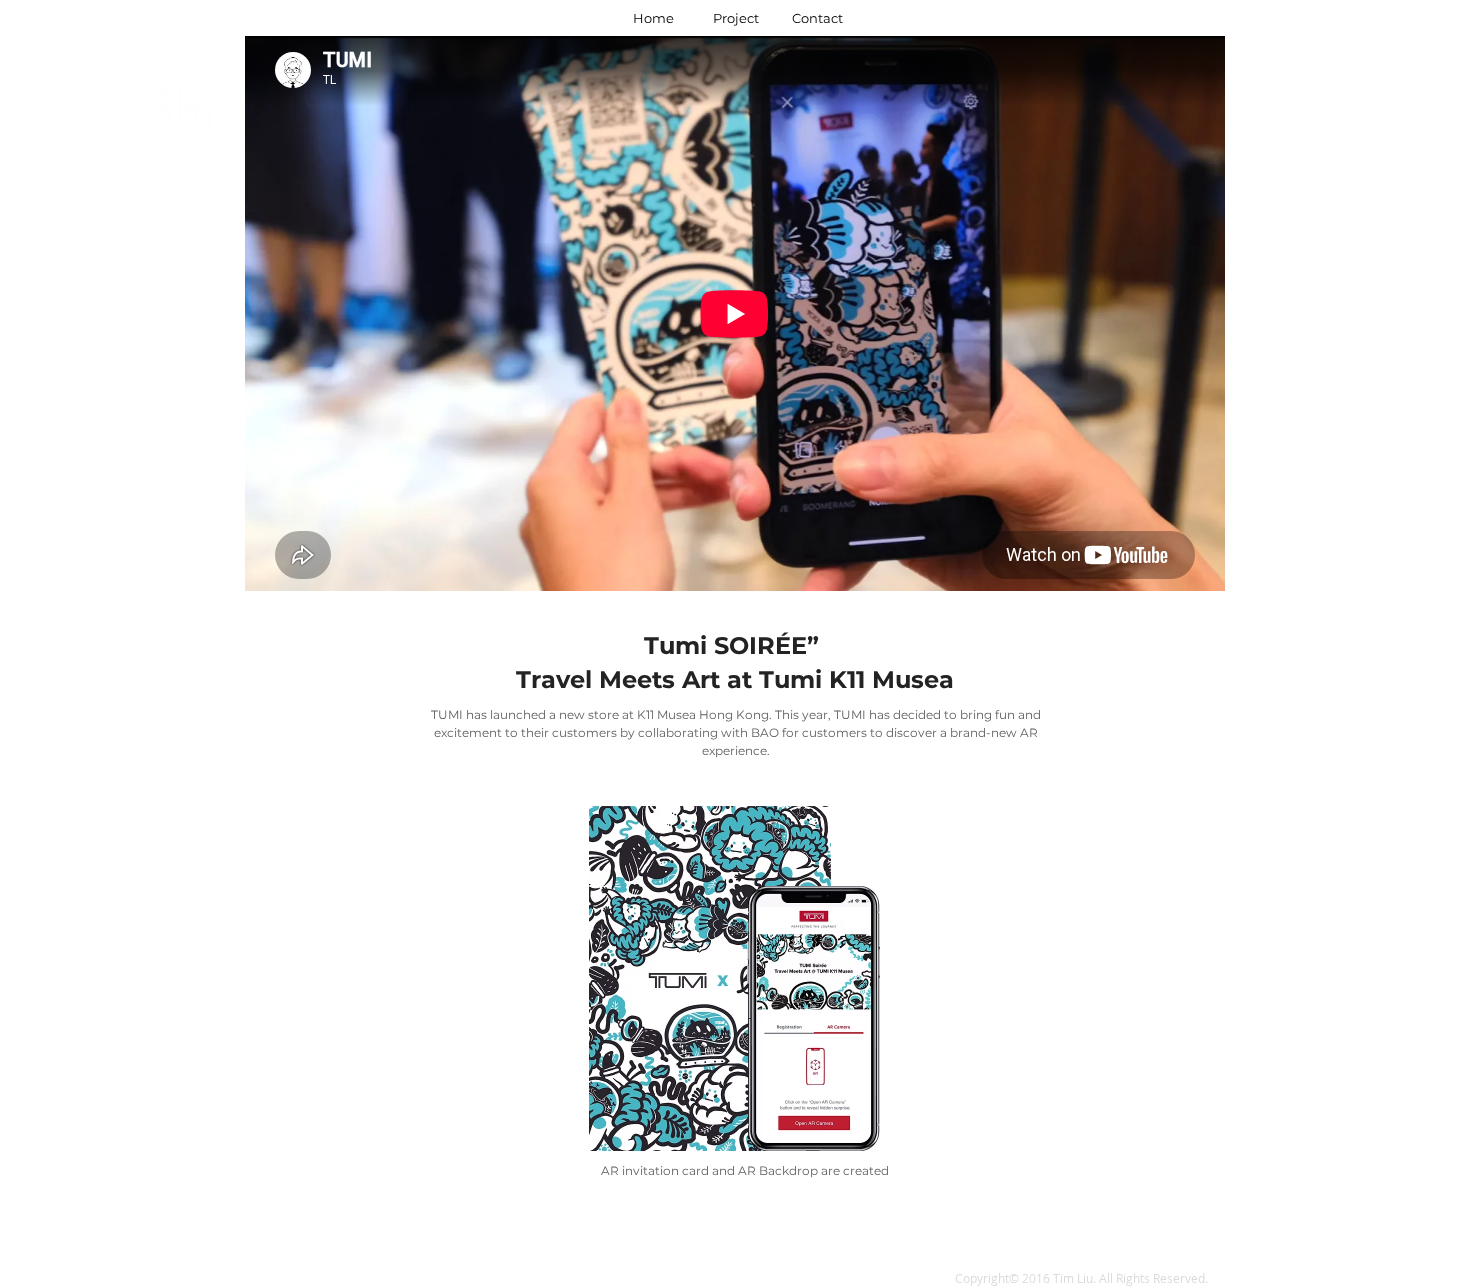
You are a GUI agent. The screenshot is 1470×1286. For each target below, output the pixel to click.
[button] (182, 364)
